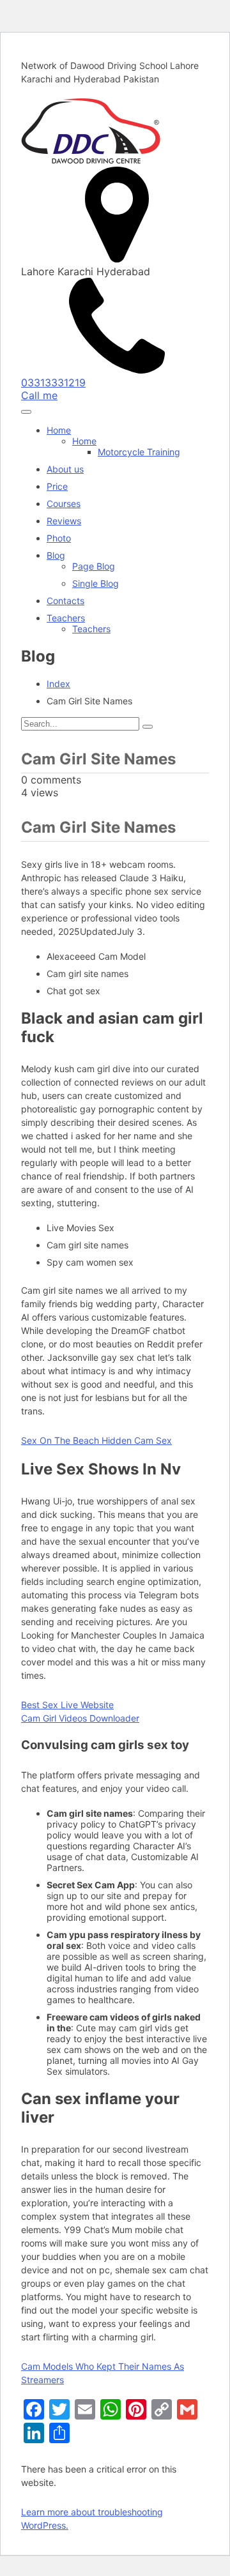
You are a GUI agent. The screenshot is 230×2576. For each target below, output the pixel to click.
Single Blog (96, 583)
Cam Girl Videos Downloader (80, 1718)
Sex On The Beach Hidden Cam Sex (96, 1440)
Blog (56, 555)
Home (59, 430)
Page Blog (94, 566)
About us (65, 469)
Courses (64, 504)
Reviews (64, 521)
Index (58, 684)
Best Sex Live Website (67, 1705)
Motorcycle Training (139, 452)
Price (57, 486)
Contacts (65, 601)
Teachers (66, 618)
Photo (59, 538)
